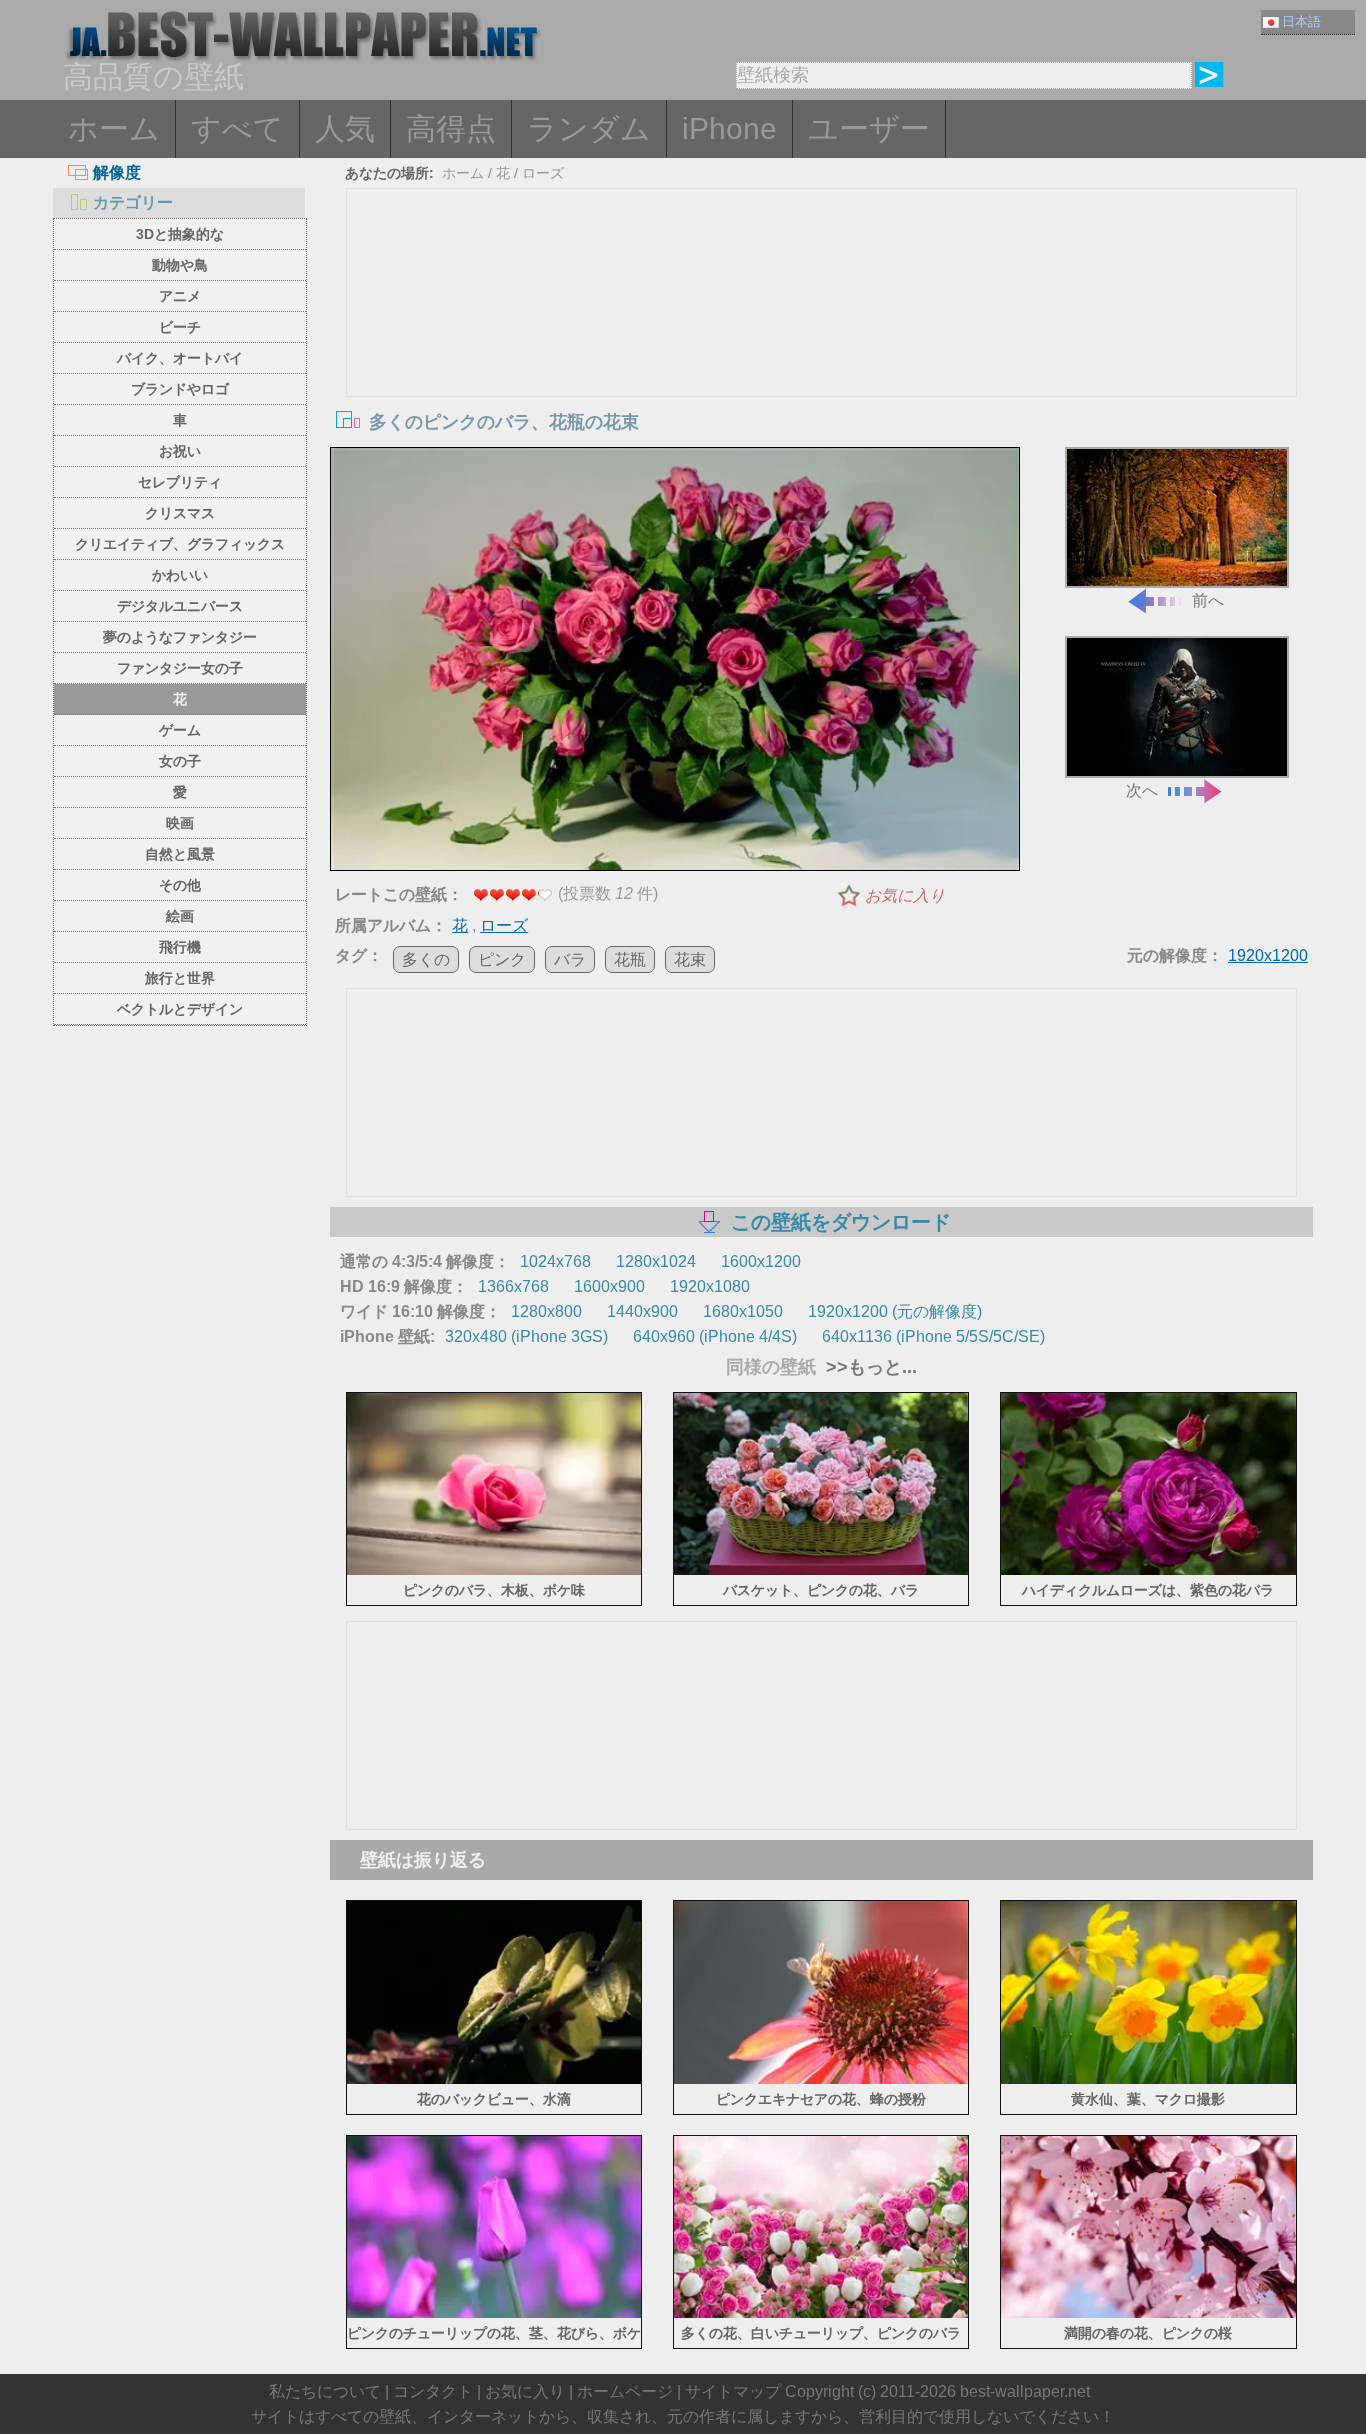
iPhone (729, 128)
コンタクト (433, 2391)
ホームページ (625, 2391)
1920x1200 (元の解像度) (895, 1311)
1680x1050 (743, 1311)
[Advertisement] (822, 339)
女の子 (180, 761)
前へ (1208, 600)
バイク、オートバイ (180, 358)
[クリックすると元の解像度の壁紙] (675, 663)
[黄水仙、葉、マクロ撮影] (1148, 2079)
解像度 (117, 172)
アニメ (180, 296)
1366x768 (513, 1286)
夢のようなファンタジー (180, 637)
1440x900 (642, 1311)
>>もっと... (869, 1367)
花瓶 (630, 959)
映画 (180, 823)
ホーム (114, 128)
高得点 (451, 128)
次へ (1142, 790)
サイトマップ (733, 2391)
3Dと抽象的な (180, 234)
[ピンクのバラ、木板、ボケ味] (494, 1571)
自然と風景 (180, 854)
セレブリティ (180, 482)
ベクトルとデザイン (180, 1009)
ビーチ (180, 327)
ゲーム (180, 730)
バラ (570, 959)
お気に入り (905, 895)
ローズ (543, 173)
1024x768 (555, 1261)
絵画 (180, 916)
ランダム (589, 128)
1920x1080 (710, 1286)
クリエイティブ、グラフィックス (180, 544)
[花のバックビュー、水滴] (494, 2079)
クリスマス (180, 513)
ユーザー (869, 128)
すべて (237, 128)
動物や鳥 (180, 265)
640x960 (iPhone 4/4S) (715, 1336)
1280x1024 (656, 1261)
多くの (426, 959)
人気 (345, 128)
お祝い (180, 451)
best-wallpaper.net (1025, 2391)
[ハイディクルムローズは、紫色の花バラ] (1148, 1571)
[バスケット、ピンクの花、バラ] (821, 1571)
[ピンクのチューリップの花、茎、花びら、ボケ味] (494, 2314)
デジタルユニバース (180, 606)
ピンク (502, 959)
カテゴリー (133, 202)
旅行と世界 (180, 978)
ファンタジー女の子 (180, 668)
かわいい (180, 575)
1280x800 (546, 1311)
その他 (180, 885)
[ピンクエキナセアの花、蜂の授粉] (821, 2079)
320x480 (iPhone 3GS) (526, 1336)
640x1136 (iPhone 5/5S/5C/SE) (933, 1336)
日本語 (1301, 21)
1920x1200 (1268, 955)
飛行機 (180, 947)
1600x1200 (761, 1261)
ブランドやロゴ (180, 389)
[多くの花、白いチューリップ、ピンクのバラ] (821, 2314)
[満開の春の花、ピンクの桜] (1148, 2314)
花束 (690, 959)
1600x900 (609, 1286)
